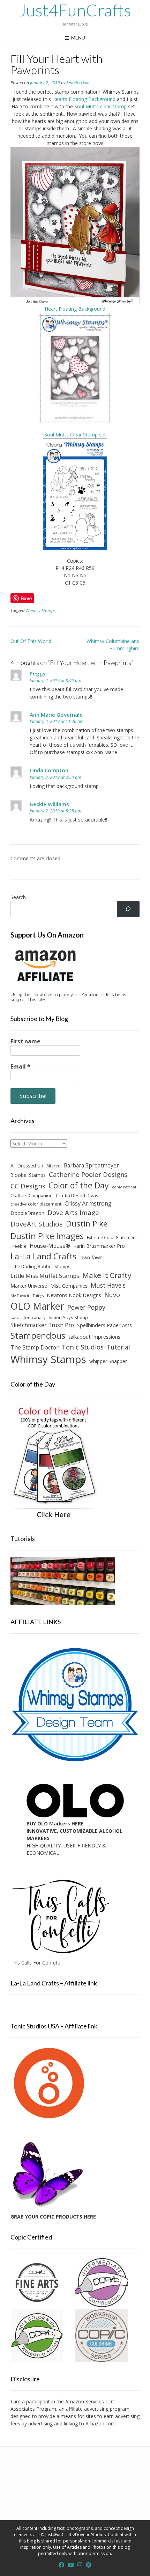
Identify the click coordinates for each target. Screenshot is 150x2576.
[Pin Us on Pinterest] (89, 2565)
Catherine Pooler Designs (88, 1174)
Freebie (18, 1246)
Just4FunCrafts (75, 10)
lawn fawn (91, 1257)
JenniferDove (78, 83)
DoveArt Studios (37, 1224)
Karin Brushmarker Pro (99, 1246)
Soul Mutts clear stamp (101, 106)
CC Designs (28, 1186)
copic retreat (124, 1187)
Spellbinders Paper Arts (104, 1325)
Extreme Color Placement (112, 1237)
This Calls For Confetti (35, 1963)
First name (25, 1041)
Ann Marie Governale (56, 715)
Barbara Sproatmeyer (91, 1165)
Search (18, 897)
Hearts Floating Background (85, 99)
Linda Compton (49, 770)
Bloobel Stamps (28, 1175)
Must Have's (108, 1285)
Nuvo (112, 1295)
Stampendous (38, 1335)
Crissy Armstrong (88, 1203)
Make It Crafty (107, 1275)
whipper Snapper (108, 1361)
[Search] (128, 909)
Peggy (38, 673)
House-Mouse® (50, 1246)
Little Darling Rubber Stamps (40, 1266)
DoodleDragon (27, 1213)
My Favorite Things (27, 1296)
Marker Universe (29, 1286)
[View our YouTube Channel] (71, 2565)
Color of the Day (79, 1185)
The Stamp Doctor (35, 1347)
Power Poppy (86, 1307)
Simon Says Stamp (68, 1317)
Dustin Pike (87, 1224)
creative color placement (36, 1204)
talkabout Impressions (94, 1337)
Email (20, 1066)
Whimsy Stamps (40, 611)
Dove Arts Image (73, 1213)
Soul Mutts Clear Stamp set (75, 435)
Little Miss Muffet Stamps (45, 1276)
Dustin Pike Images (47, 1236)
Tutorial (118, 1347)
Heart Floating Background (75, 309)
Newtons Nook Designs (74, 1295)
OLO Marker (37, 1306)
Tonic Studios (83, 1347)
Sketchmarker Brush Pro (42, 1325)
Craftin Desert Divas (77, 1195)
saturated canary (28, 1317)
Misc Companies (69, 1286)
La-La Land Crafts (43, 1256)
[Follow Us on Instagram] (80, 2565)
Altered (54, 1166)
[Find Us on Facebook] (61, 2565)
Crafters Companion (32, 1195)
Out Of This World (31, 641)
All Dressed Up (27, 1166)
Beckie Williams (49, 804)
